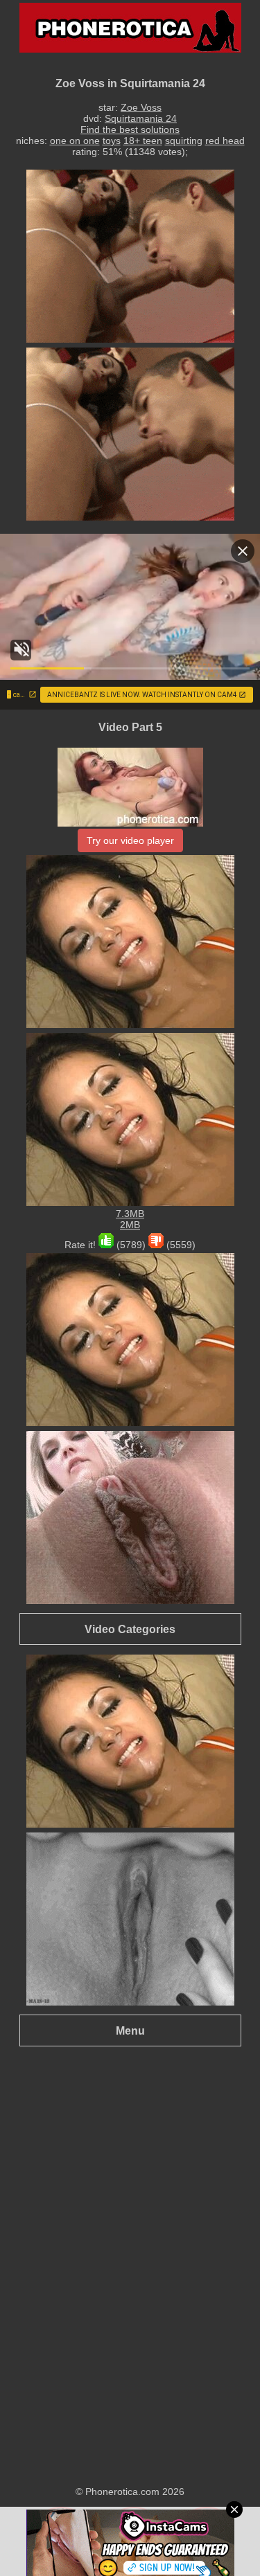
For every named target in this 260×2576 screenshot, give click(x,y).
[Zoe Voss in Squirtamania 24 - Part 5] (130, 823)
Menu (130, 2030)
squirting (184, 141)
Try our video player (130, 840)
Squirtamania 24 (141, 118)
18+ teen (143, 141)
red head (225, 141)
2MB (130, 1225)
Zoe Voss (141, 107)
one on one (75, 141)
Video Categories (130, 1629)
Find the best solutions (130, 129)
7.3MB (130, 1214)
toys (112, 141)
